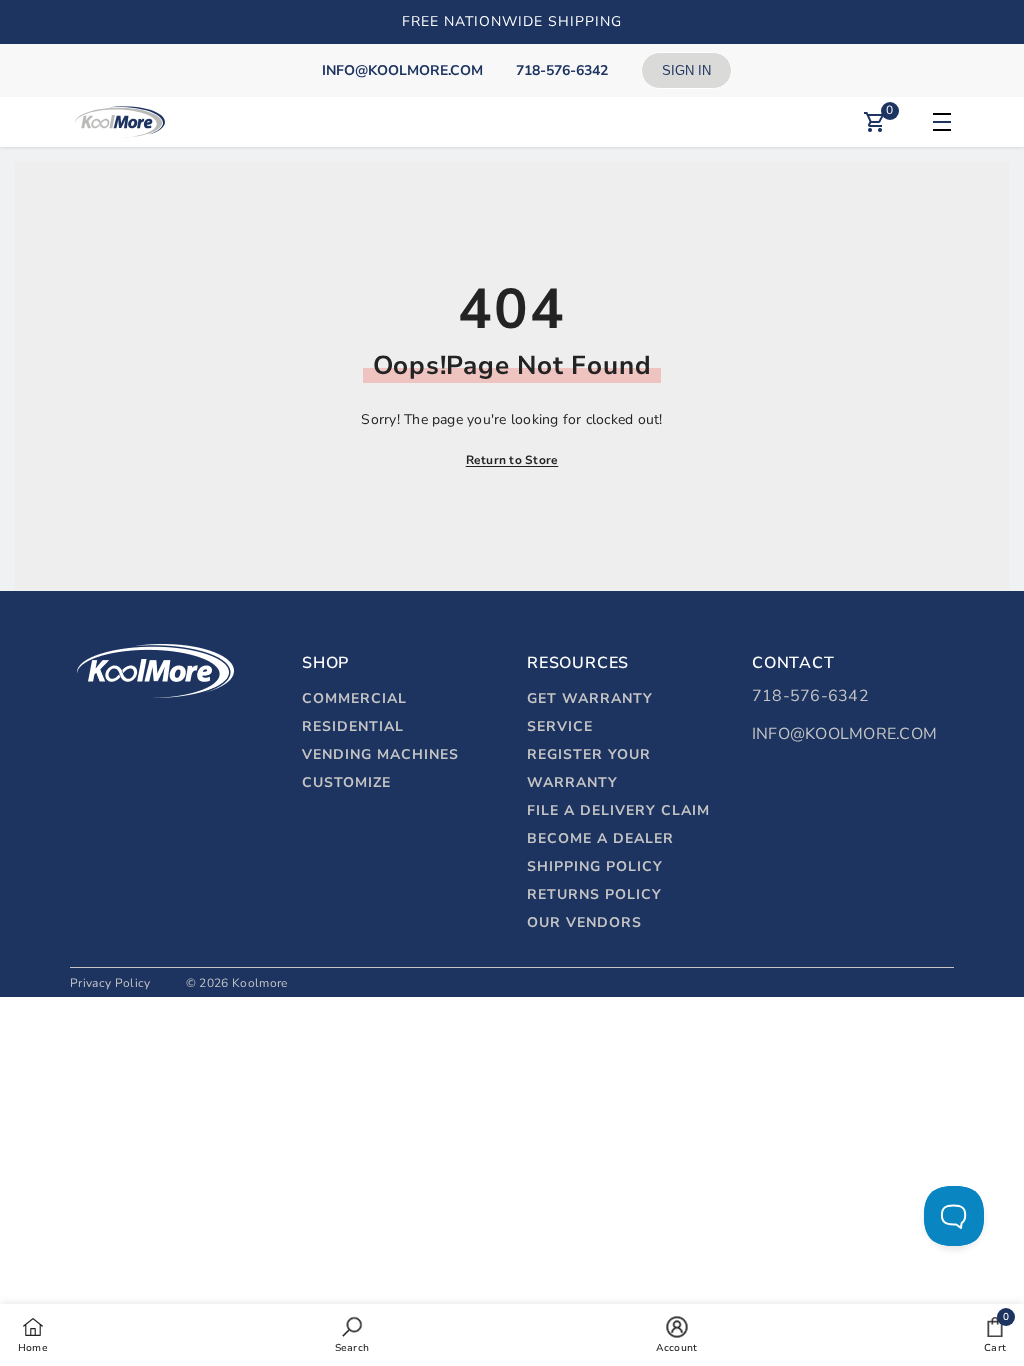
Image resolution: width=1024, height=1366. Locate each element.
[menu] (939, 122)
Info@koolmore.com (844, 734)
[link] (352, 1334)
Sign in (686, 70)
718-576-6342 (810, 696)
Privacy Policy (110, 983)
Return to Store (512, 460)
